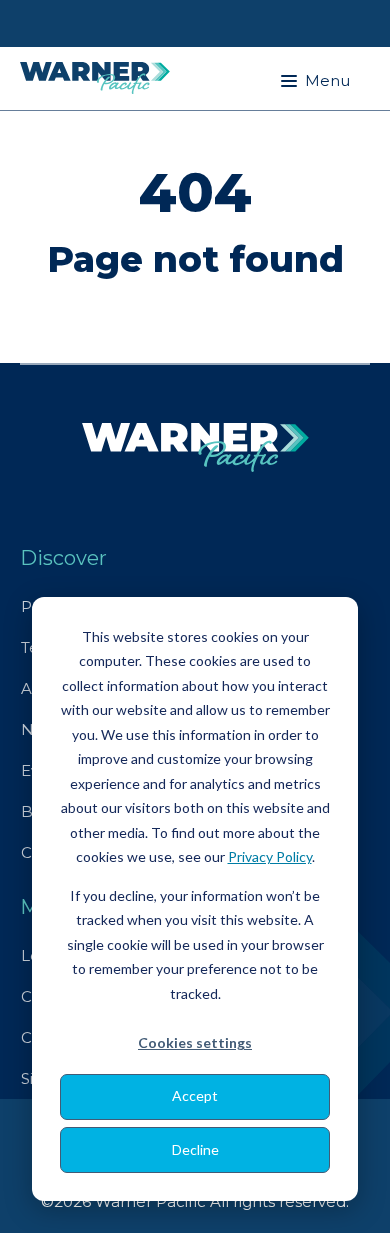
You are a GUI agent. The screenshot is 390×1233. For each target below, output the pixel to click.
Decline (195, 1149)
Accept (195, 1095)
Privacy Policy (270, 856)
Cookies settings (195, 1042)
